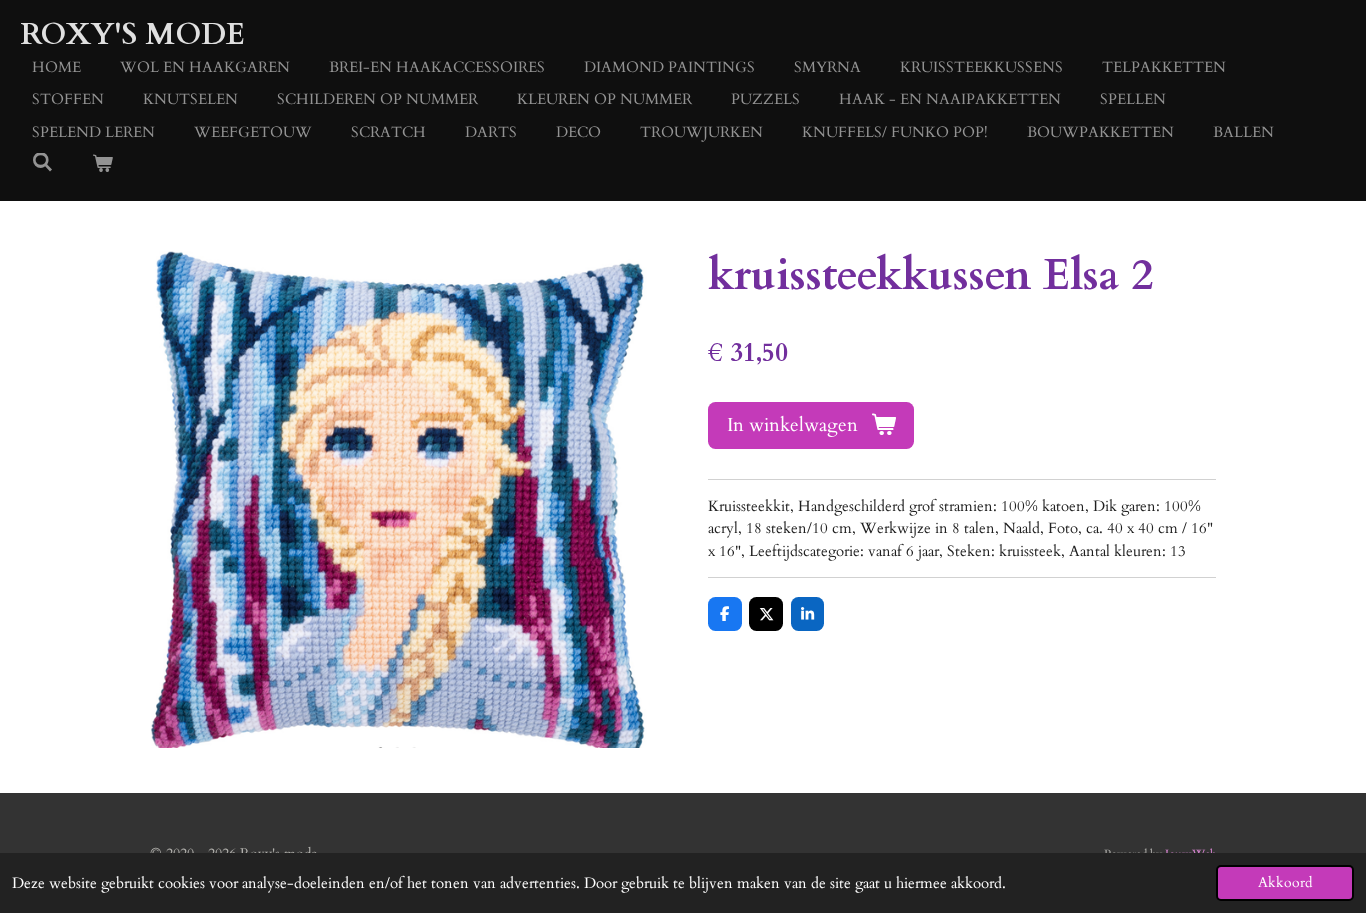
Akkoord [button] (1285, 883)
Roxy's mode (132, 34)
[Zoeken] (42, 163)
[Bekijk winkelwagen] (102, 164)
